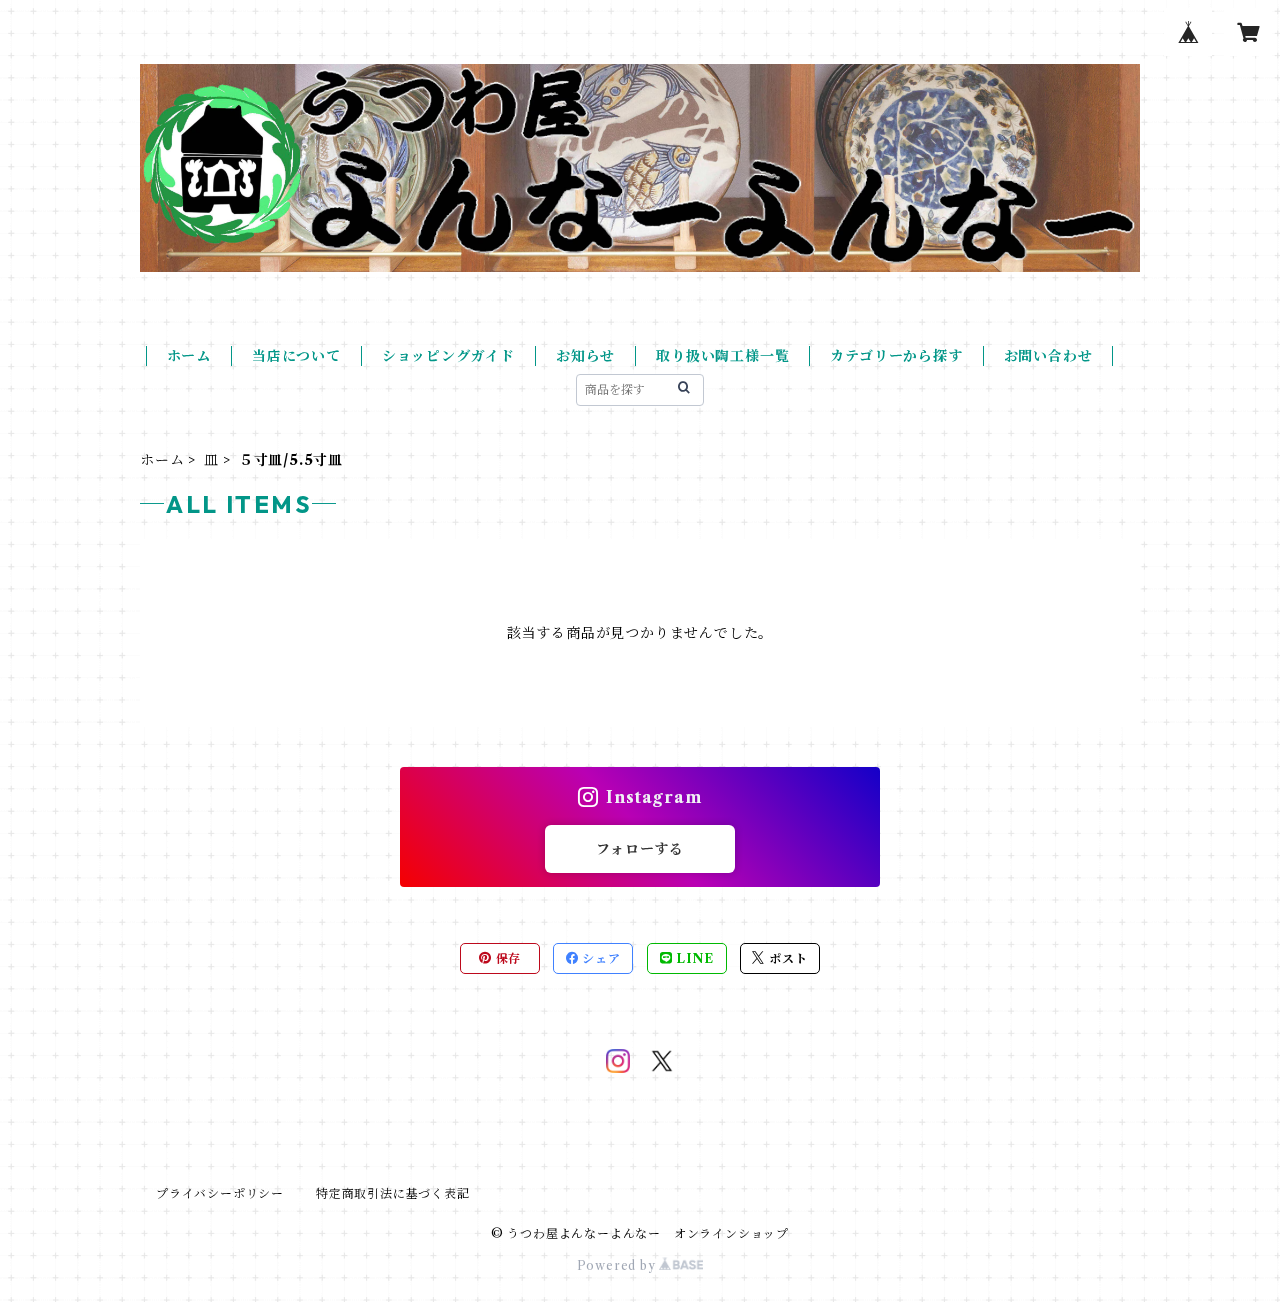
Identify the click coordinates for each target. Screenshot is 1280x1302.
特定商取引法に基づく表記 (393, 1193)
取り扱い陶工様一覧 (722, 356)
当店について (296, 356)
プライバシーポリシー (220, 1193)
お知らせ (585, 356)
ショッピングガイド (448, 356)
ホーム (189, 356)
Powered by (618, 1265)
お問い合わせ (1048, 356)
